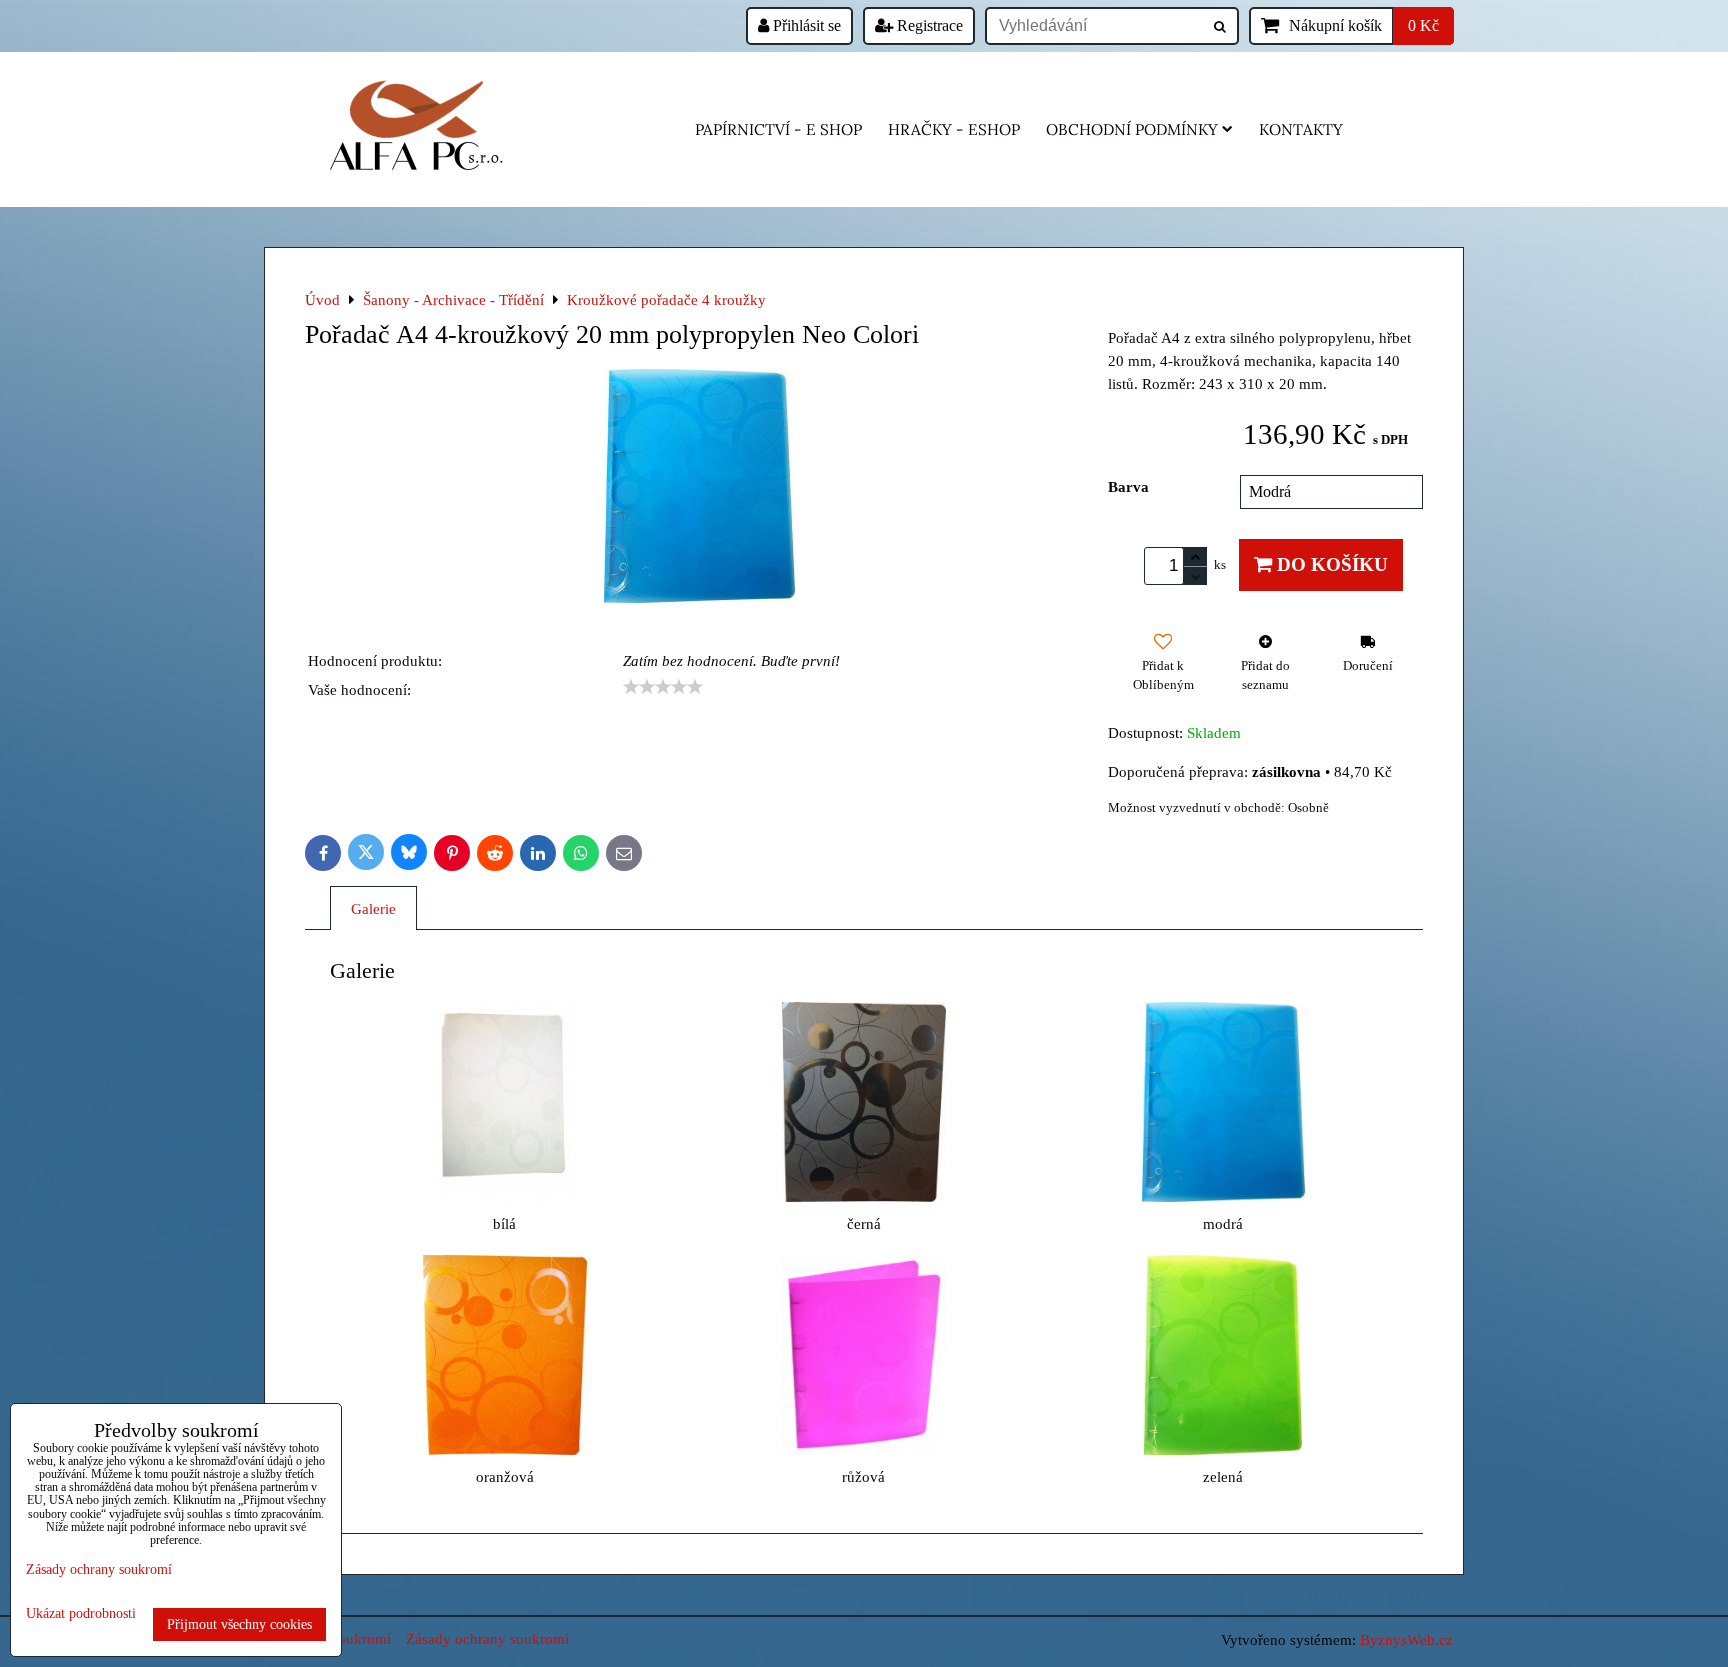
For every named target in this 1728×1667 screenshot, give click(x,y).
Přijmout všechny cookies (239, 1624)
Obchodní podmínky (1132, 129)
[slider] (663, 687)
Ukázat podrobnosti (81, 1613)
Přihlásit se (805, 25)
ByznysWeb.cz (1406, 1639)
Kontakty (1301, 129)
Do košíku (1330, 564)
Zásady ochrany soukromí (487, 1638)
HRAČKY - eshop (954, 129)
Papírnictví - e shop (778, 129)
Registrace (928, 25)
